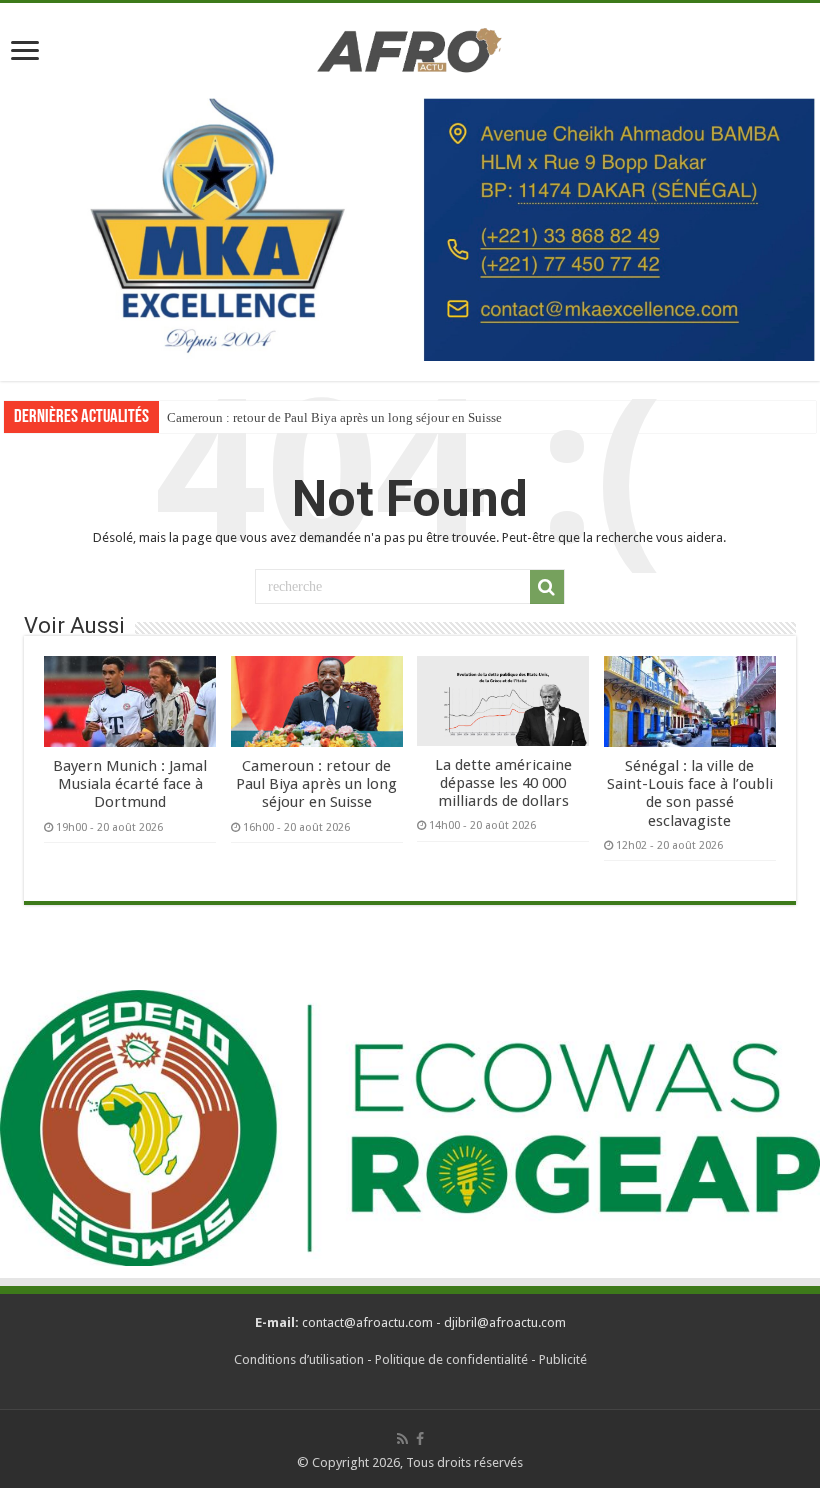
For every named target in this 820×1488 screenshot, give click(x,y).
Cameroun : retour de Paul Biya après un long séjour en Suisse (334, 417)
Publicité (563, 1359)
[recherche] (547, 587)
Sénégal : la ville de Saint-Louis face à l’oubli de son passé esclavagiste (690, 793)
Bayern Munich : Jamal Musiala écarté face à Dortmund (130, 784)
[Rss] (402, 1439)
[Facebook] (420, 1439)
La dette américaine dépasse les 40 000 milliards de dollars (503, 783)
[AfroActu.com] (410, 47)
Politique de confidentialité (451, 1359)
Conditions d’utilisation (299, 1359)
